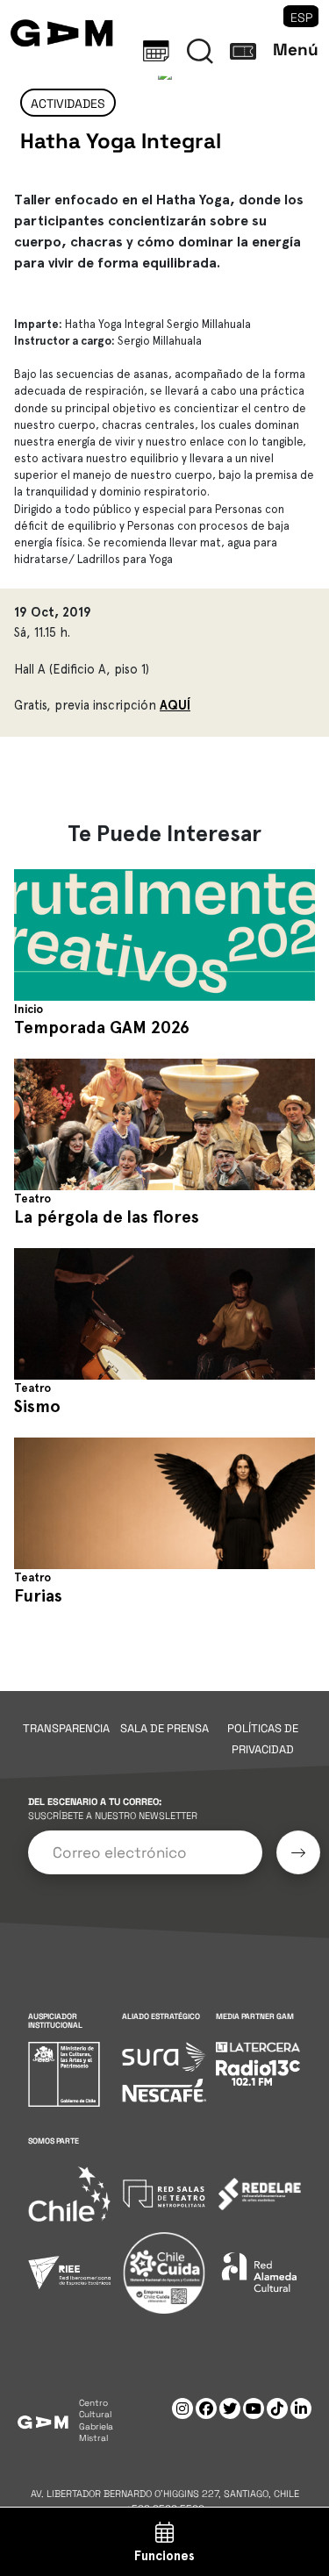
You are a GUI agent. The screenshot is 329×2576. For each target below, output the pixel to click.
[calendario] (156, 51)
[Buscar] (200, 51)
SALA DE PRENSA (164, 1728)
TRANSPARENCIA (66, 1728)
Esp (301, 18)
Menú (296, 50)
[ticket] (243, 51)
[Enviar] (298, 1852)
